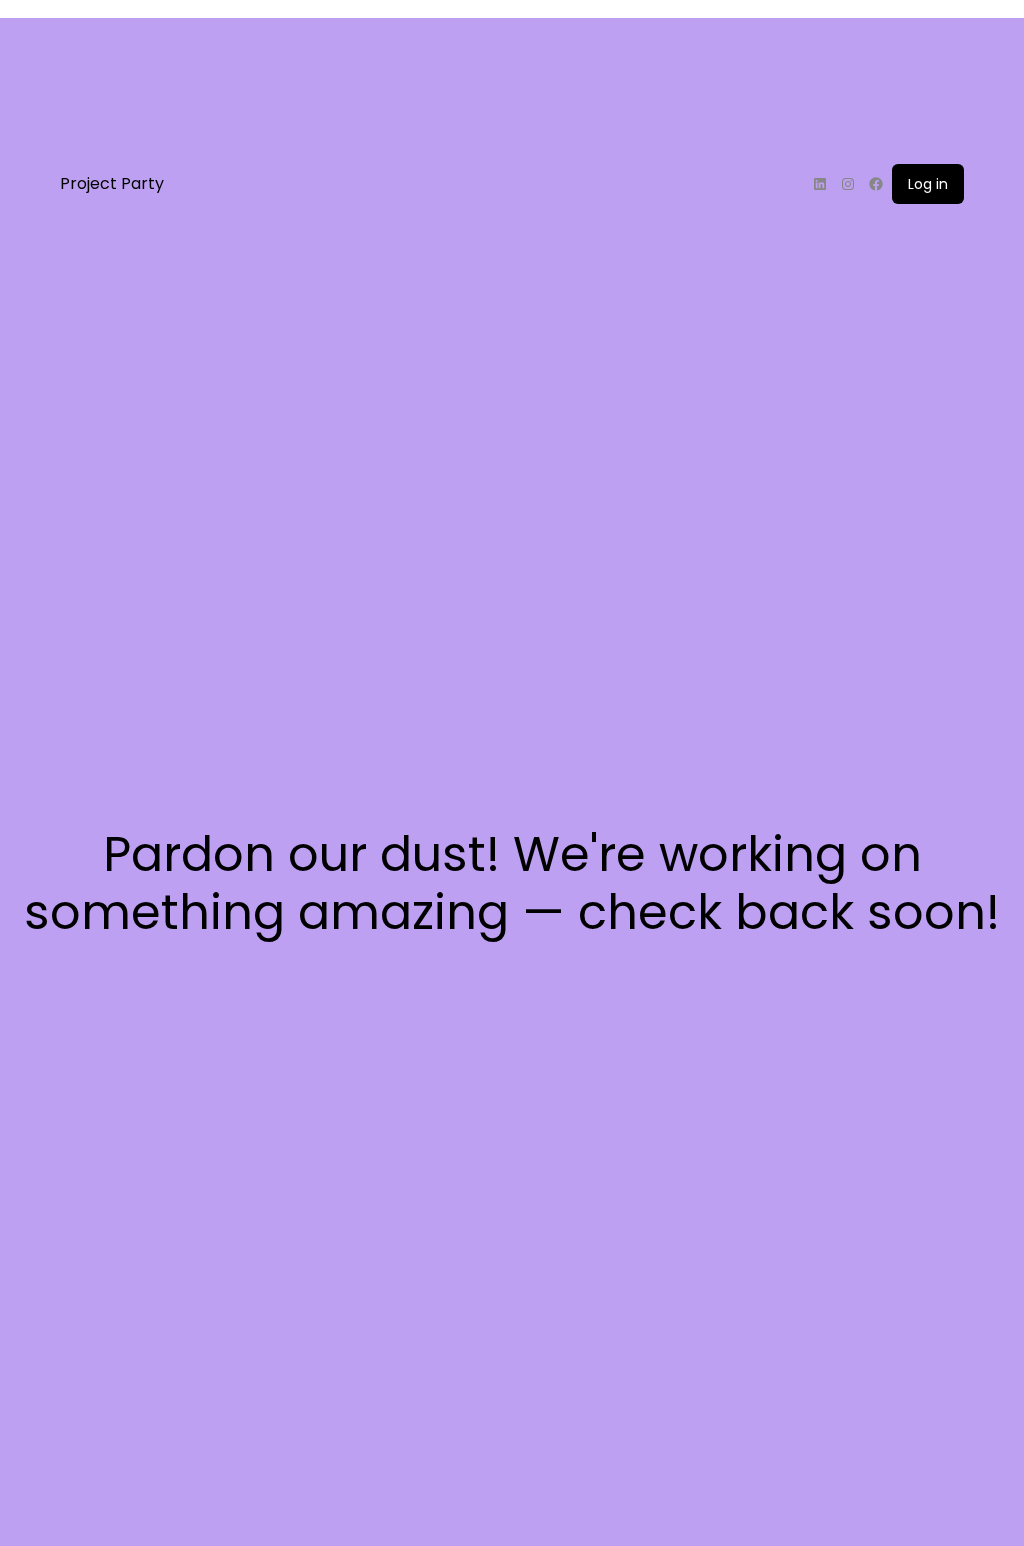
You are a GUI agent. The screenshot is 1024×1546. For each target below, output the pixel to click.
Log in (928, 184)
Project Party (112, 183)
